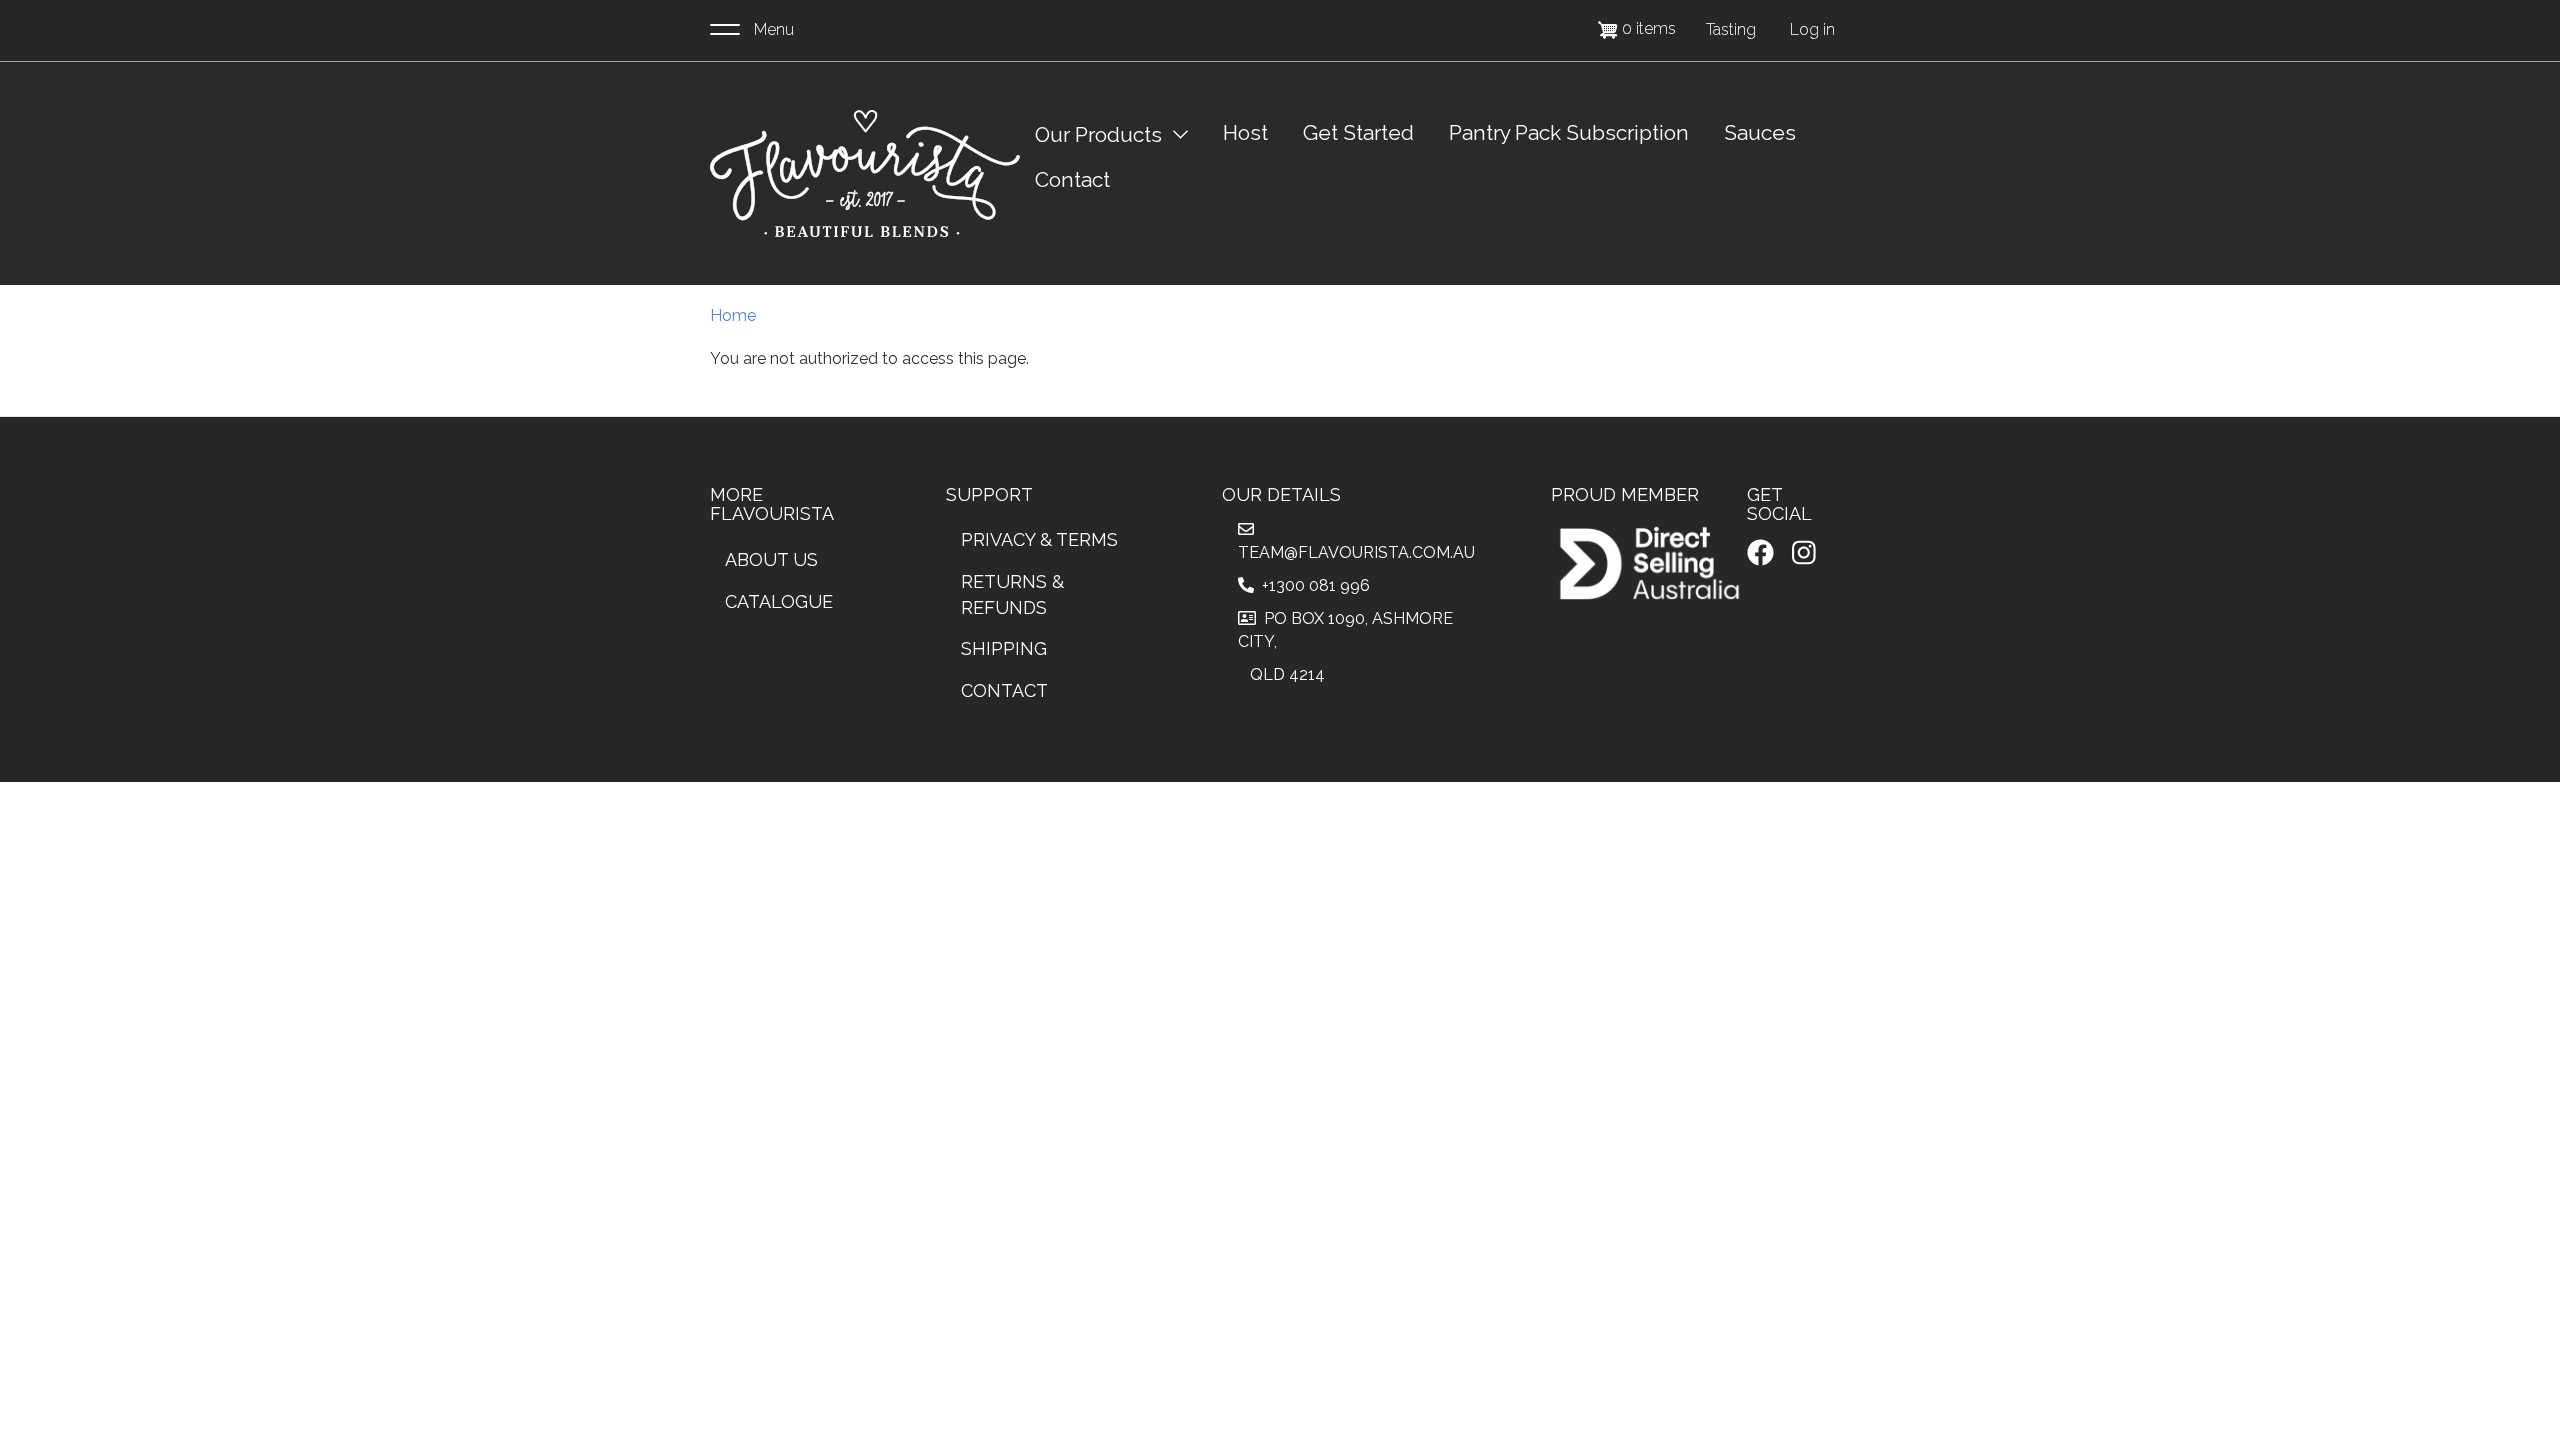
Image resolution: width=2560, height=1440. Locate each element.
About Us (771, 559)
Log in (1812, 29)
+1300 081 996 (1312, 585)
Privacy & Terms (1039, 539)
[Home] (865, 173)
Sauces (1760, 132)
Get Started (1358, 132)
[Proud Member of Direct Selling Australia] (1649, 563)
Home (733, 315)
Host (1245, 132)
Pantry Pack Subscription (1569, 132)
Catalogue (779, 601)
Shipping (1004, 648)
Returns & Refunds (1012, 594)
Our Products (1098, 134)
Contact (1072, 179)
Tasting (1731, 29)
